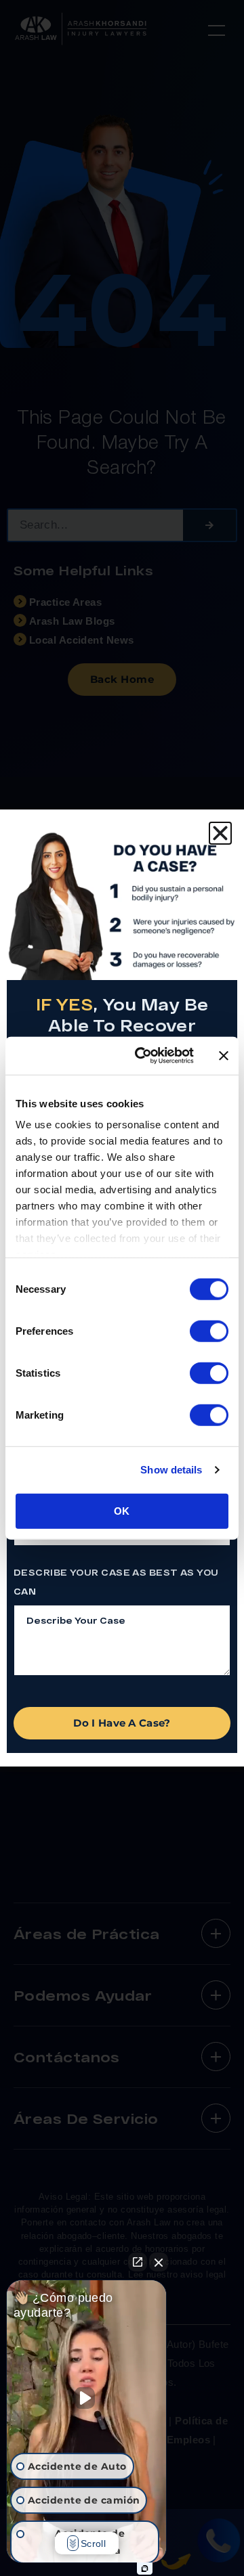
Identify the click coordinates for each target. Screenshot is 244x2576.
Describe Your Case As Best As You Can (116, 1582)
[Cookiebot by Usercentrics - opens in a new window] (143, 1056)
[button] (220, 833)
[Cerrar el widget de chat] (159, 2262)
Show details (171, 1470)
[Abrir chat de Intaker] (145, 2569)
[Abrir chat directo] (138, 2262)
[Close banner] (224, 1056)
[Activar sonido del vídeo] (87, 2398)
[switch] (209, 1331)
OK (122, 1510)
